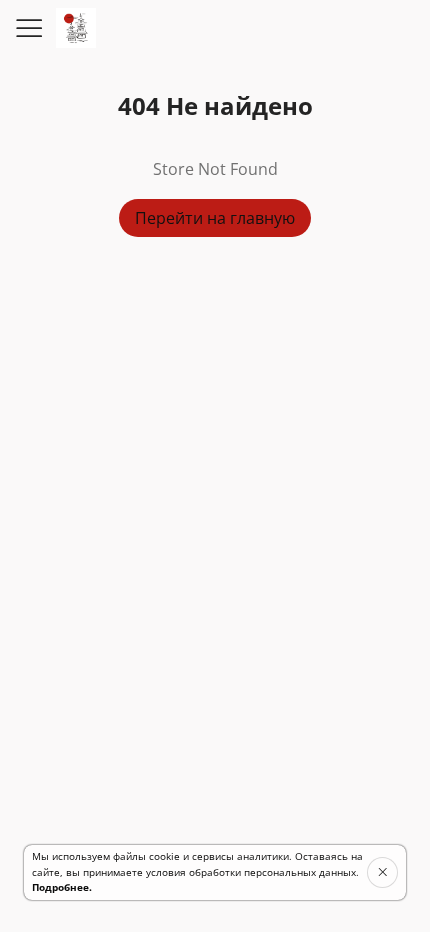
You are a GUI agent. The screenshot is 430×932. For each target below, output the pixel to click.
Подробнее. (62, 887)
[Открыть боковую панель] (28, 28)
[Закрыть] (382, 872)
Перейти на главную (215, 218)
